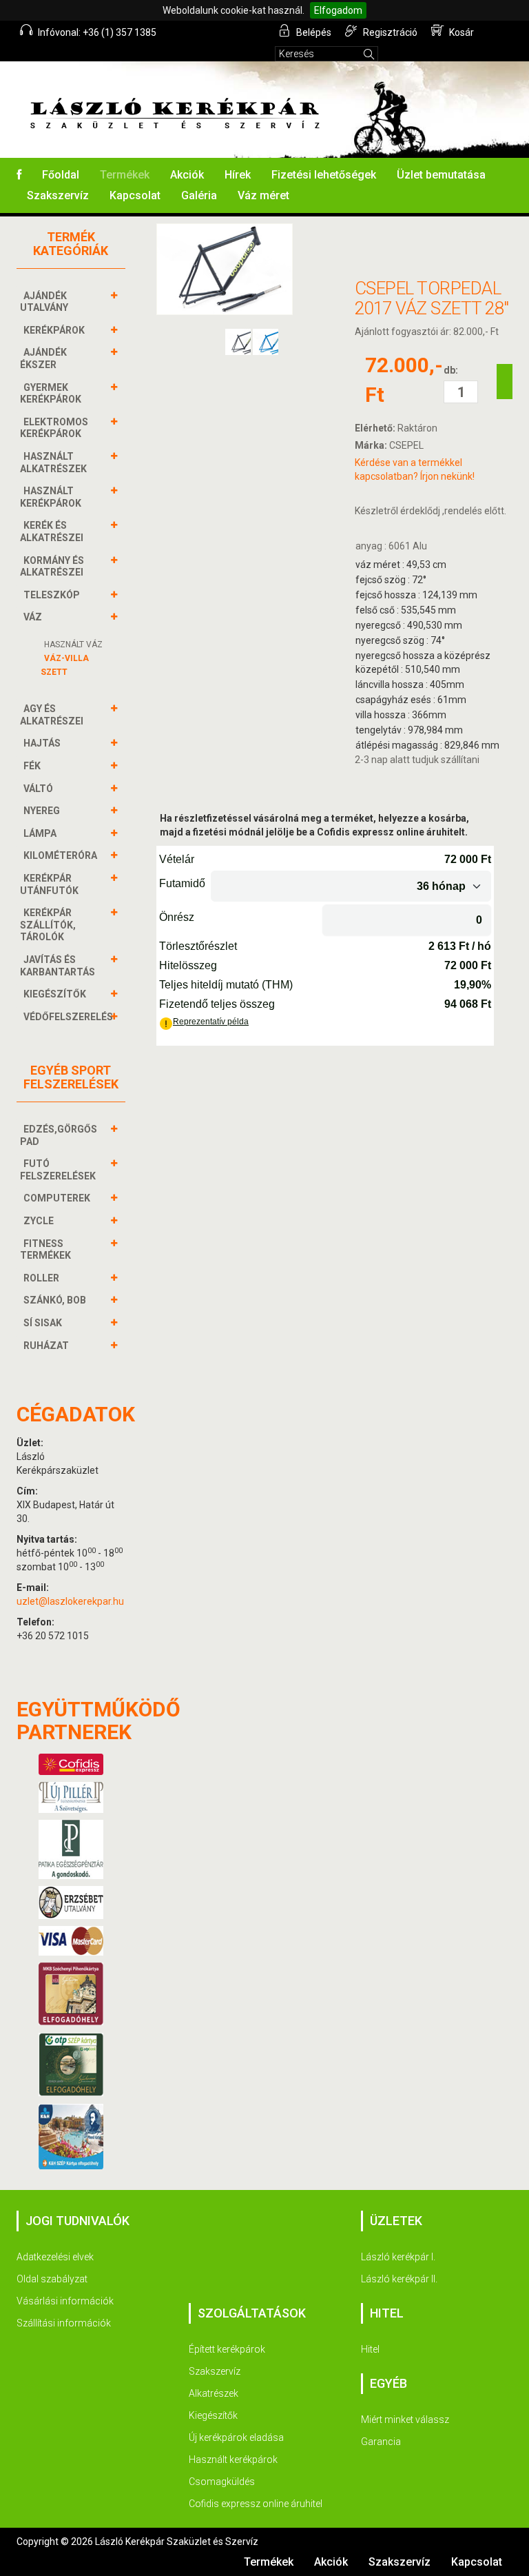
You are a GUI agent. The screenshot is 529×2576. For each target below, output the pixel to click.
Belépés (313, 32)
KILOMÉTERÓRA (60, 855)
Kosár (460, 32)
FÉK (32, 766)
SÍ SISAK (43, 1323)
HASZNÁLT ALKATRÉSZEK (53, 463)
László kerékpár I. (398, 2257)
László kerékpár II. (399, 2279)
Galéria (199, 195)
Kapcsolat (135, 195)
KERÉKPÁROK (54, 330)
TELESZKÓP (52, 595)
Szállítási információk (64, 2323)
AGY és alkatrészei (52, 715)
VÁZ (33, 617)
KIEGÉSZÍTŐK (55, 994)
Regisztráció (389, 32)
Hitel (370, 2349)
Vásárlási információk (65, 2301)
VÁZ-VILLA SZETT (65, 665)
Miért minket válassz (405, 2420)
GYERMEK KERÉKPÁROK (51, 394)
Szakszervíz (58, 195)
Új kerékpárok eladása (236, 2437)
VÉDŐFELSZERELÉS (68, 1017)
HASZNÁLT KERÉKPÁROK (51, 497)
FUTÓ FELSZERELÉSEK (58, 1170)
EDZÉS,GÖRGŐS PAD (59, 1135)
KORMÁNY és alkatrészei (52, 567)
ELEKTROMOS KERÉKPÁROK (54, 428)
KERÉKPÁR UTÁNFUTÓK (49, 884)
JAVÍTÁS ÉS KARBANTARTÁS (58, 966)
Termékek (125, 175)
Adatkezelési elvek (55, 2257)
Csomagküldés (222, 2482)
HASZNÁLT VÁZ (73, 645)
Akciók (187, 175)
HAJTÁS (42, 743)
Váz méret (263, 195)
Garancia (381, 2442)
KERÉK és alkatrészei (52, 531)
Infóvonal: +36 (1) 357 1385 (96, 32)
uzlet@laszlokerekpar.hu (70, 1601)
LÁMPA (40, 833)
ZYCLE (39, 1221)
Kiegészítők (213, 2415)
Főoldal (61, 175)
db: (451, 370)
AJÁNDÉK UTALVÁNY (44, 302)
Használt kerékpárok (233, 2460)
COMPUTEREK (57, 1198)
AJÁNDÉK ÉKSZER (43, 358)
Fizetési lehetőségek (324, 175)
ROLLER (41, 1278)
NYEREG (42, 811)
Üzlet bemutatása (441, 175)
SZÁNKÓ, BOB (55, 1300)
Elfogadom (338, 10)
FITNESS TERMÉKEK (45, 1250)
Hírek (238, 175)
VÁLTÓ (38, 789)
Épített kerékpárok (227, 2349)
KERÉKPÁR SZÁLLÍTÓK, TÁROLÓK (48, 925)
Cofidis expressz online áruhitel (256, 2504)
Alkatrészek (214, 2393)
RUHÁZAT (46, 1346)
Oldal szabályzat (52, 2279)
